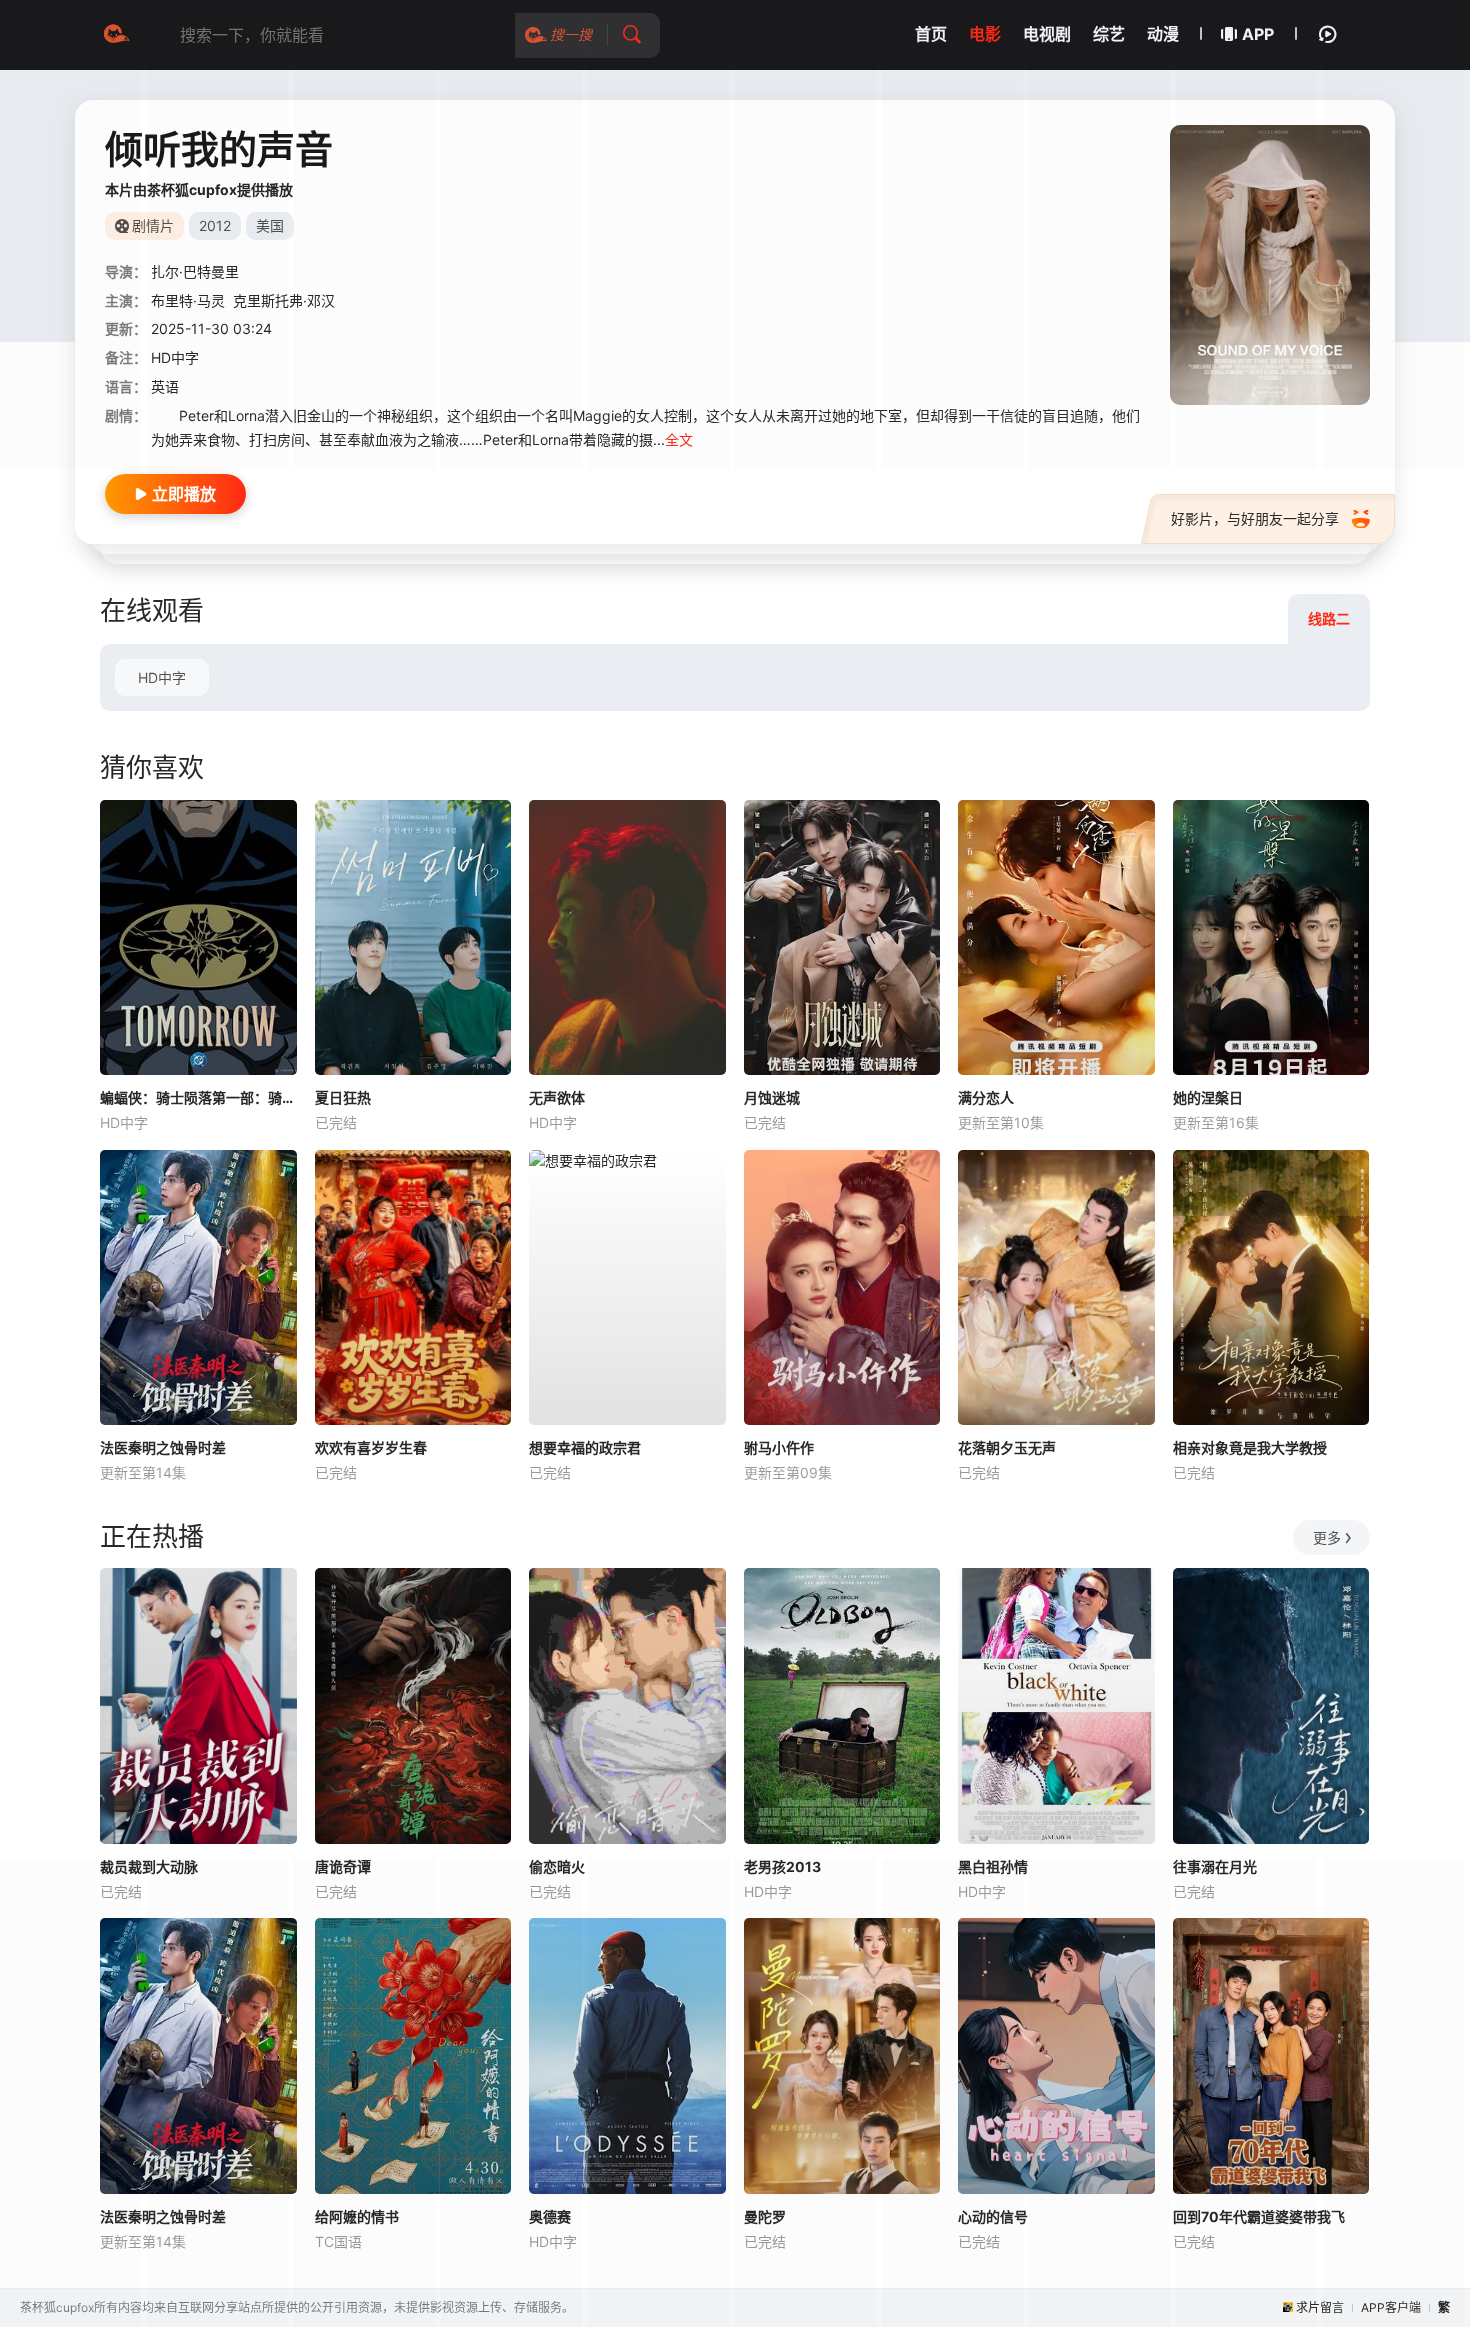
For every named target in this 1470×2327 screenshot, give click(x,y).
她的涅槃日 (1208, 1097)
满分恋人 (986, 1097)
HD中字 (162, 677)
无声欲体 (557, 1097)
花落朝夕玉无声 (1007, 1447)
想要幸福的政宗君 (585, 1447)
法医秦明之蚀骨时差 (163, 1447)
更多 (1327, 1537)
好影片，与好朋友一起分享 (1255, 518)
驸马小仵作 (779, 1447)
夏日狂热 (343, 1097)
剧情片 (153, 225)
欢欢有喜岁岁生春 (371, 1447)
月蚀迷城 (772, 1097)
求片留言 (1320, 2307)
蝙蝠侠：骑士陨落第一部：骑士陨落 (198, 1097)
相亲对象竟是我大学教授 (1250, 1447)
